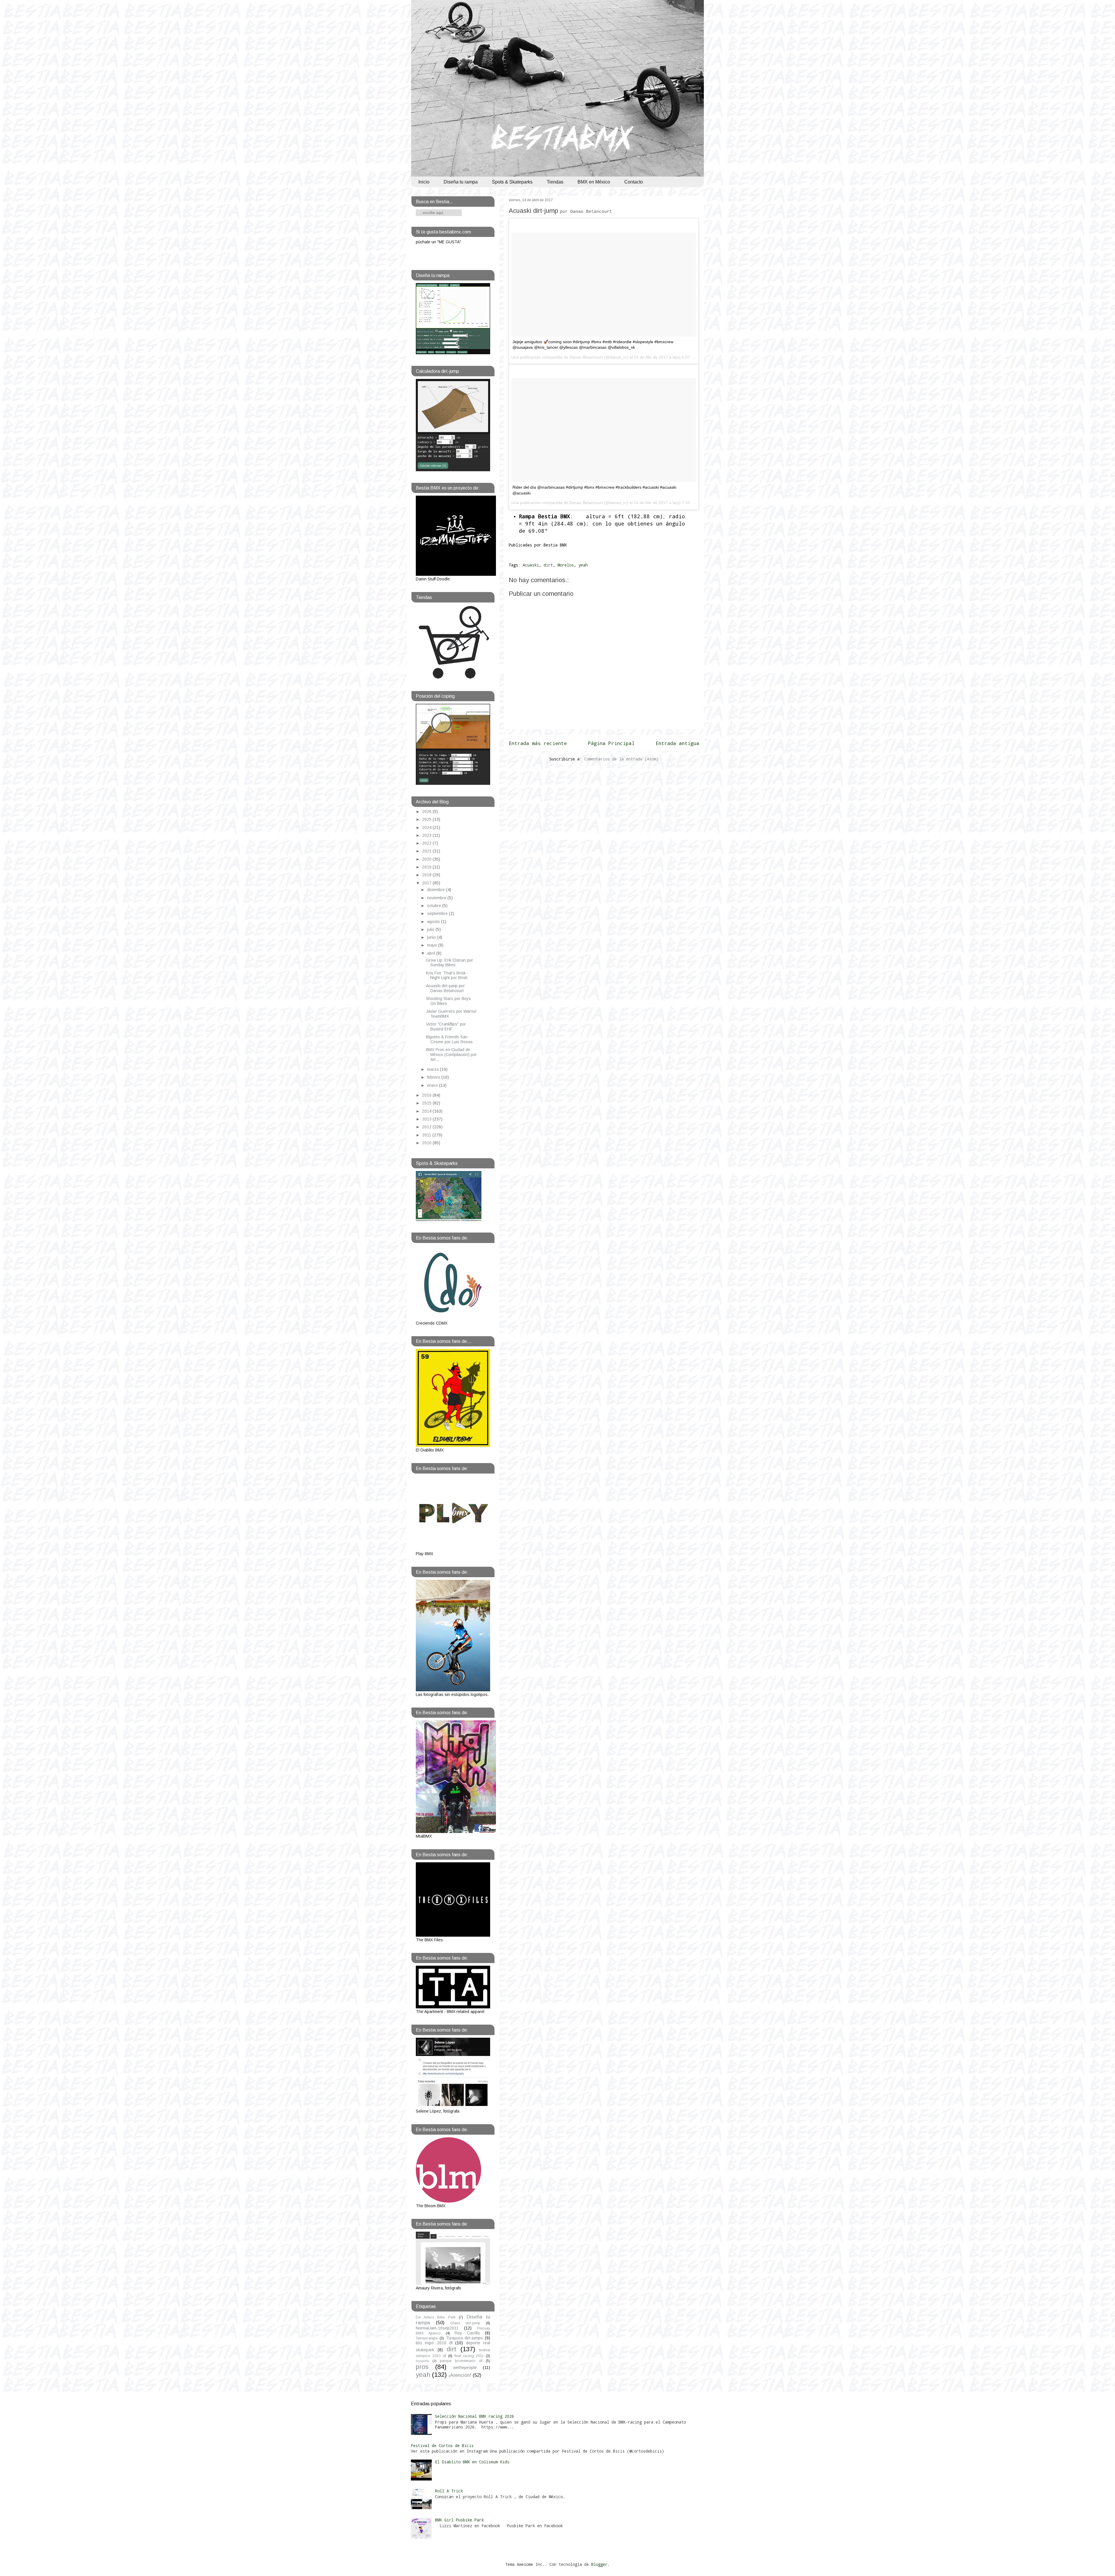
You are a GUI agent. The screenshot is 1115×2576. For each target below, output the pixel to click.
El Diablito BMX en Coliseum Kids (472, 2462)
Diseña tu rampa (461, 182)
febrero (434, 1077)
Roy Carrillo (467, 2333)
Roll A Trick (449, 2491)
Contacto (634, 182)
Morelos (566, 565)
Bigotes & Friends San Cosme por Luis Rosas (449, 1039)
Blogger (599, 2564)
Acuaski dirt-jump (560, 211)
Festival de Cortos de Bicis (442, 2445)
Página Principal (611, 743)
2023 (427, 835)
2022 (427, 843)
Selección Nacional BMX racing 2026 (474, 2416)
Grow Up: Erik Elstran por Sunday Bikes (449, 963)
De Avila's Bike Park (436, 2317)
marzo (434, 1069)
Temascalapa (427, 2338)
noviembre (437, 898)
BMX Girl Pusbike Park (459, 2520)
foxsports (422, 2361)
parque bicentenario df (461, 2361)
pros (422, 2367)
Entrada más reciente (538, 743)
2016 (427, 1095)
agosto (434, 922)
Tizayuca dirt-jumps (465, 2338)
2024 (427, 828)
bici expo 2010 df (434, 2343)
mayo (433, 945)
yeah (583, 565)
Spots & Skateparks (512, 182)
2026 (427, 812)
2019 (427, 867)
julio (431, 929)
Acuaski (531, 565)
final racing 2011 (469, 2356)
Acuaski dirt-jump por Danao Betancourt (445, 988)
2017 (427, 883)
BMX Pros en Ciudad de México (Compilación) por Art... (451, 1055)
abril (432, 953)
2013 (427, 1119)
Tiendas (555, 182)
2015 (427, 1103)
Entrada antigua (677, 743)
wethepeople (465, 2368)
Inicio (424, 182)
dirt (548, 565)
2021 (427, 851)
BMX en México (594, 182)
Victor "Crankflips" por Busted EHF (446, 1027)
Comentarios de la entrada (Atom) (621, 759)
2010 (427, 1143)
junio (432, 937)
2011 (427, 1135)
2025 (427, 819)
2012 (427, 1127)
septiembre (438, 913)
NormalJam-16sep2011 (437, 2328)
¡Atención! (460, 2375)
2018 (427, 875)
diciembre (437, 890)
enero (433, 1085)
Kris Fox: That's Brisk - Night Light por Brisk (447, 975)
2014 (427, 1111)
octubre (435, 906)
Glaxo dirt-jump (465, 2323)
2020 (427, 859)
